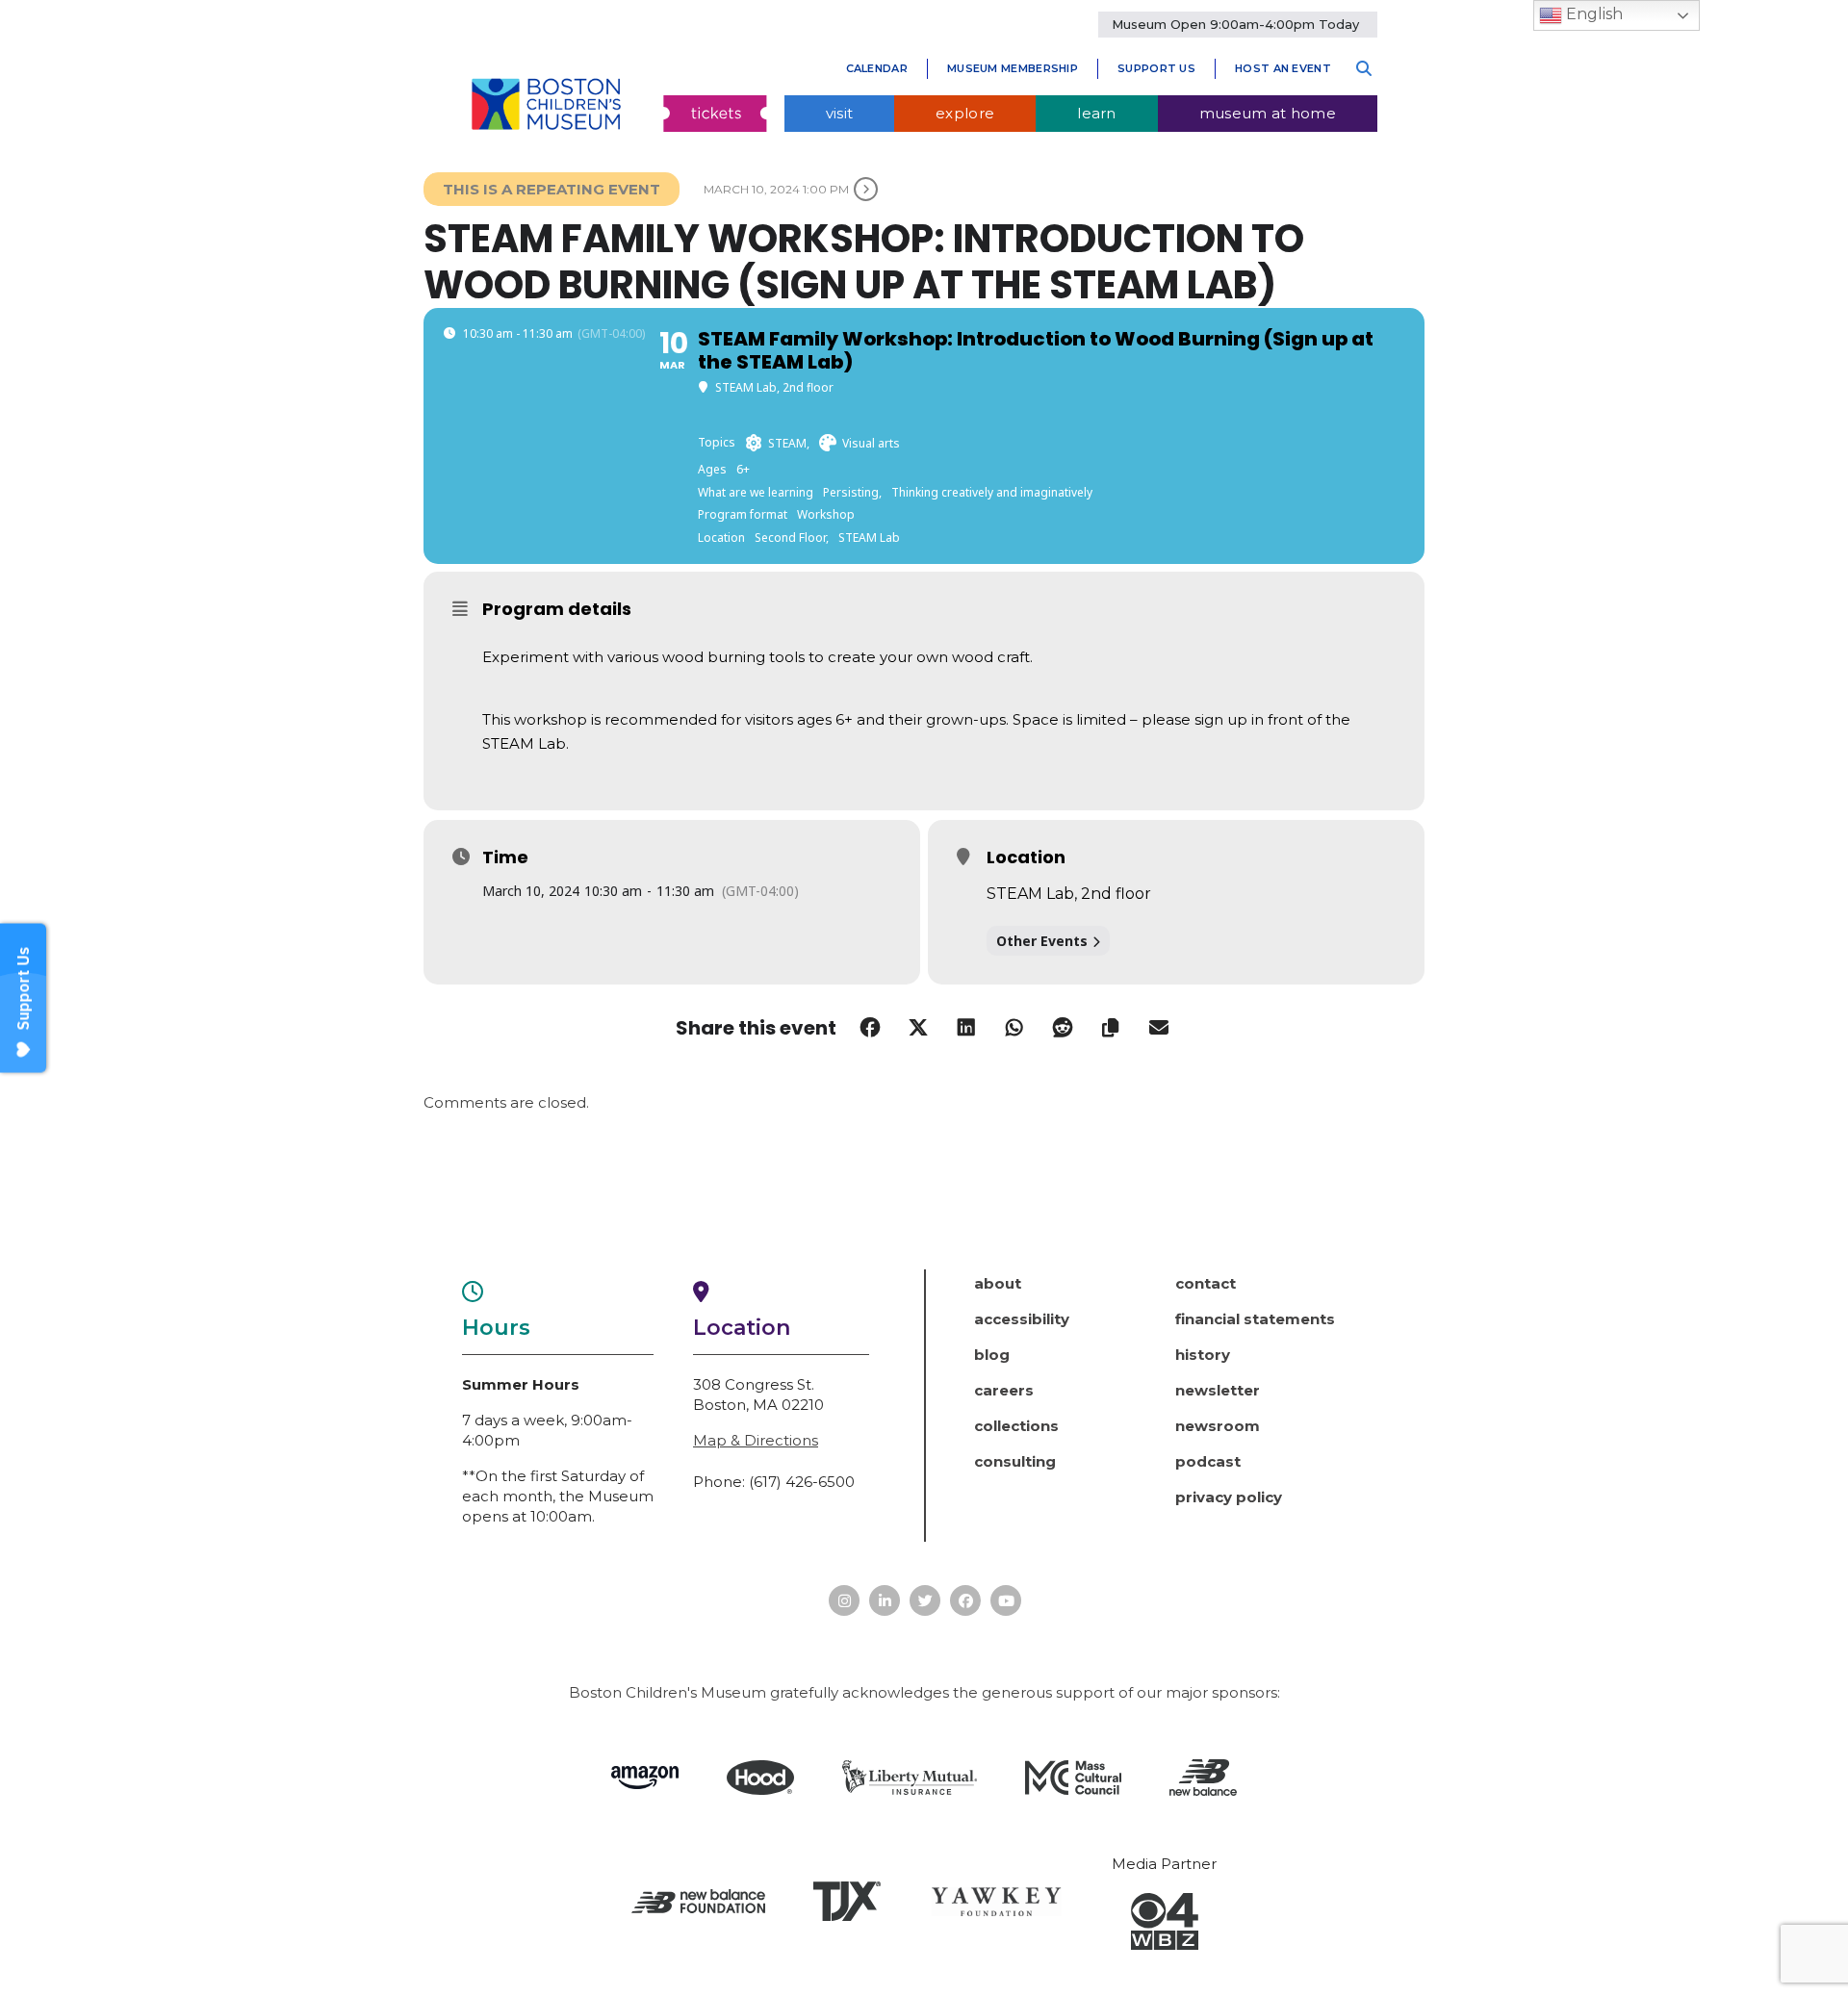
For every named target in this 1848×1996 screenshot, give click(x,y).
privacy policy (1229, 1497)
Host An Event (1283, 68)
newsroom (1218, 1426)
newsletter (1218, 1390)
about (998, 1283)
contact (1206, 1283)
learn (1097, 113)
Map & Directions (756, 1440)
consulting (1015, 1461)
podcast (1208, 1461)
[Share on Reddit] (1063, 1028)
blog (992, 1355)
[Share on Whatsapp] (1014, 1028)
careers (1004, 1390)
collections (1016, 1426)
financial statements (1255, 1319)
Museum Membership (1013, 68)
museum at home (1268, 113)
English (1592, 14)
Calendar (877, 68)
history (1203, 1355)
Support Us (1156, 68)
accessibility (1022, 1319)
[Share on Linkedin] (966, 1028)
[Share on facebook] (870, 1028)
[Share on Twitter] (918, 1028)
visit (840, 113)
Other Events (1042, 941)
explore (965, 113)
